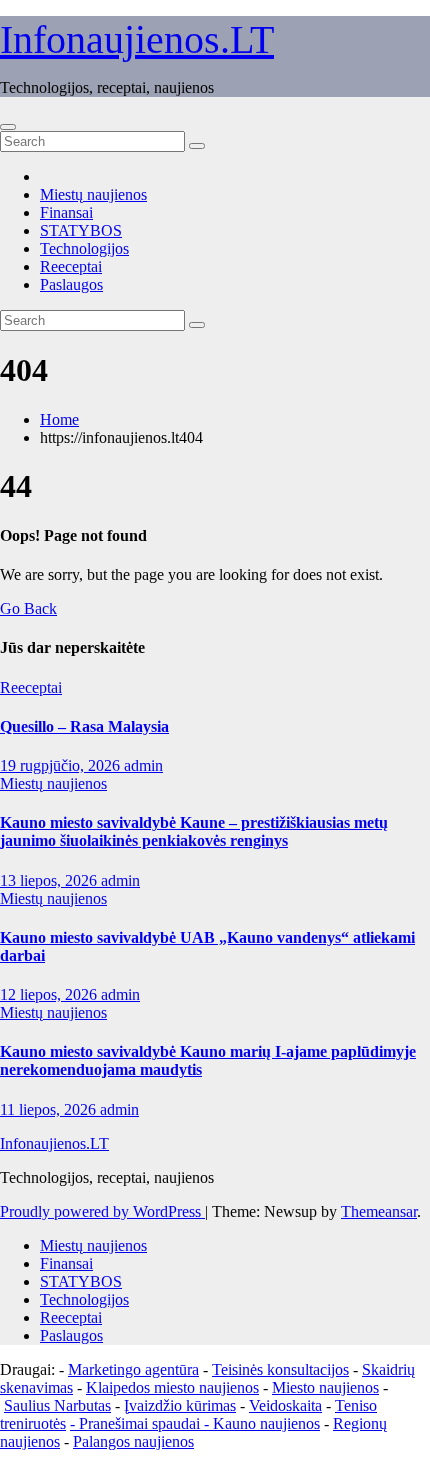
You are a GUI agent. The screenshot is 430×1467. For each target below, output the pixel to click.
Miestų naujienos (93, 194)
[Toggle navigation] (8, 127)
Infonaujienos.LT (137, 39)
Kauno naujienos (266, 1423)
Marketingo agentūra (133, 1369)
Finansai (66, 212)
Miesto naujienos (325, 1387)
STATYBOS (81, 230)
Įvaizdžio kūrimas (180, 1405)
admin (143, 765)
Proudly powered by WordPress (102, 1211)
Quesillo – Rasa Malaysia (84, 726)
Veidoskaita (285, 1405)
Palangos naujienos (133, 1441)
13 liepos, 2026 (50, 880)
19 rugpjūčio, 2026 (62, 765)
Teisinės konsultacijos (280, 1369)
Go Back (28, 608)
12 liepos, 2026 (50, 994)
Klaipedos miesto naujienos (172, 1387)
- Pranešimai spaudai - (141, 1423)
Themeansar (379, 1211)
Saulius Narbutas (57, 1405)
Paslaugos (71, 284)
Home (59, 419)
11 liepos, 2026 (50, 1109)
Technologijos (84, 248)
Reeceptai (71, 266)
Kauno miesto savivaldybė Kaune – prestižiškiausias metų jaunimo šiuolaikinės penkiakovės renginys (194, 831)
